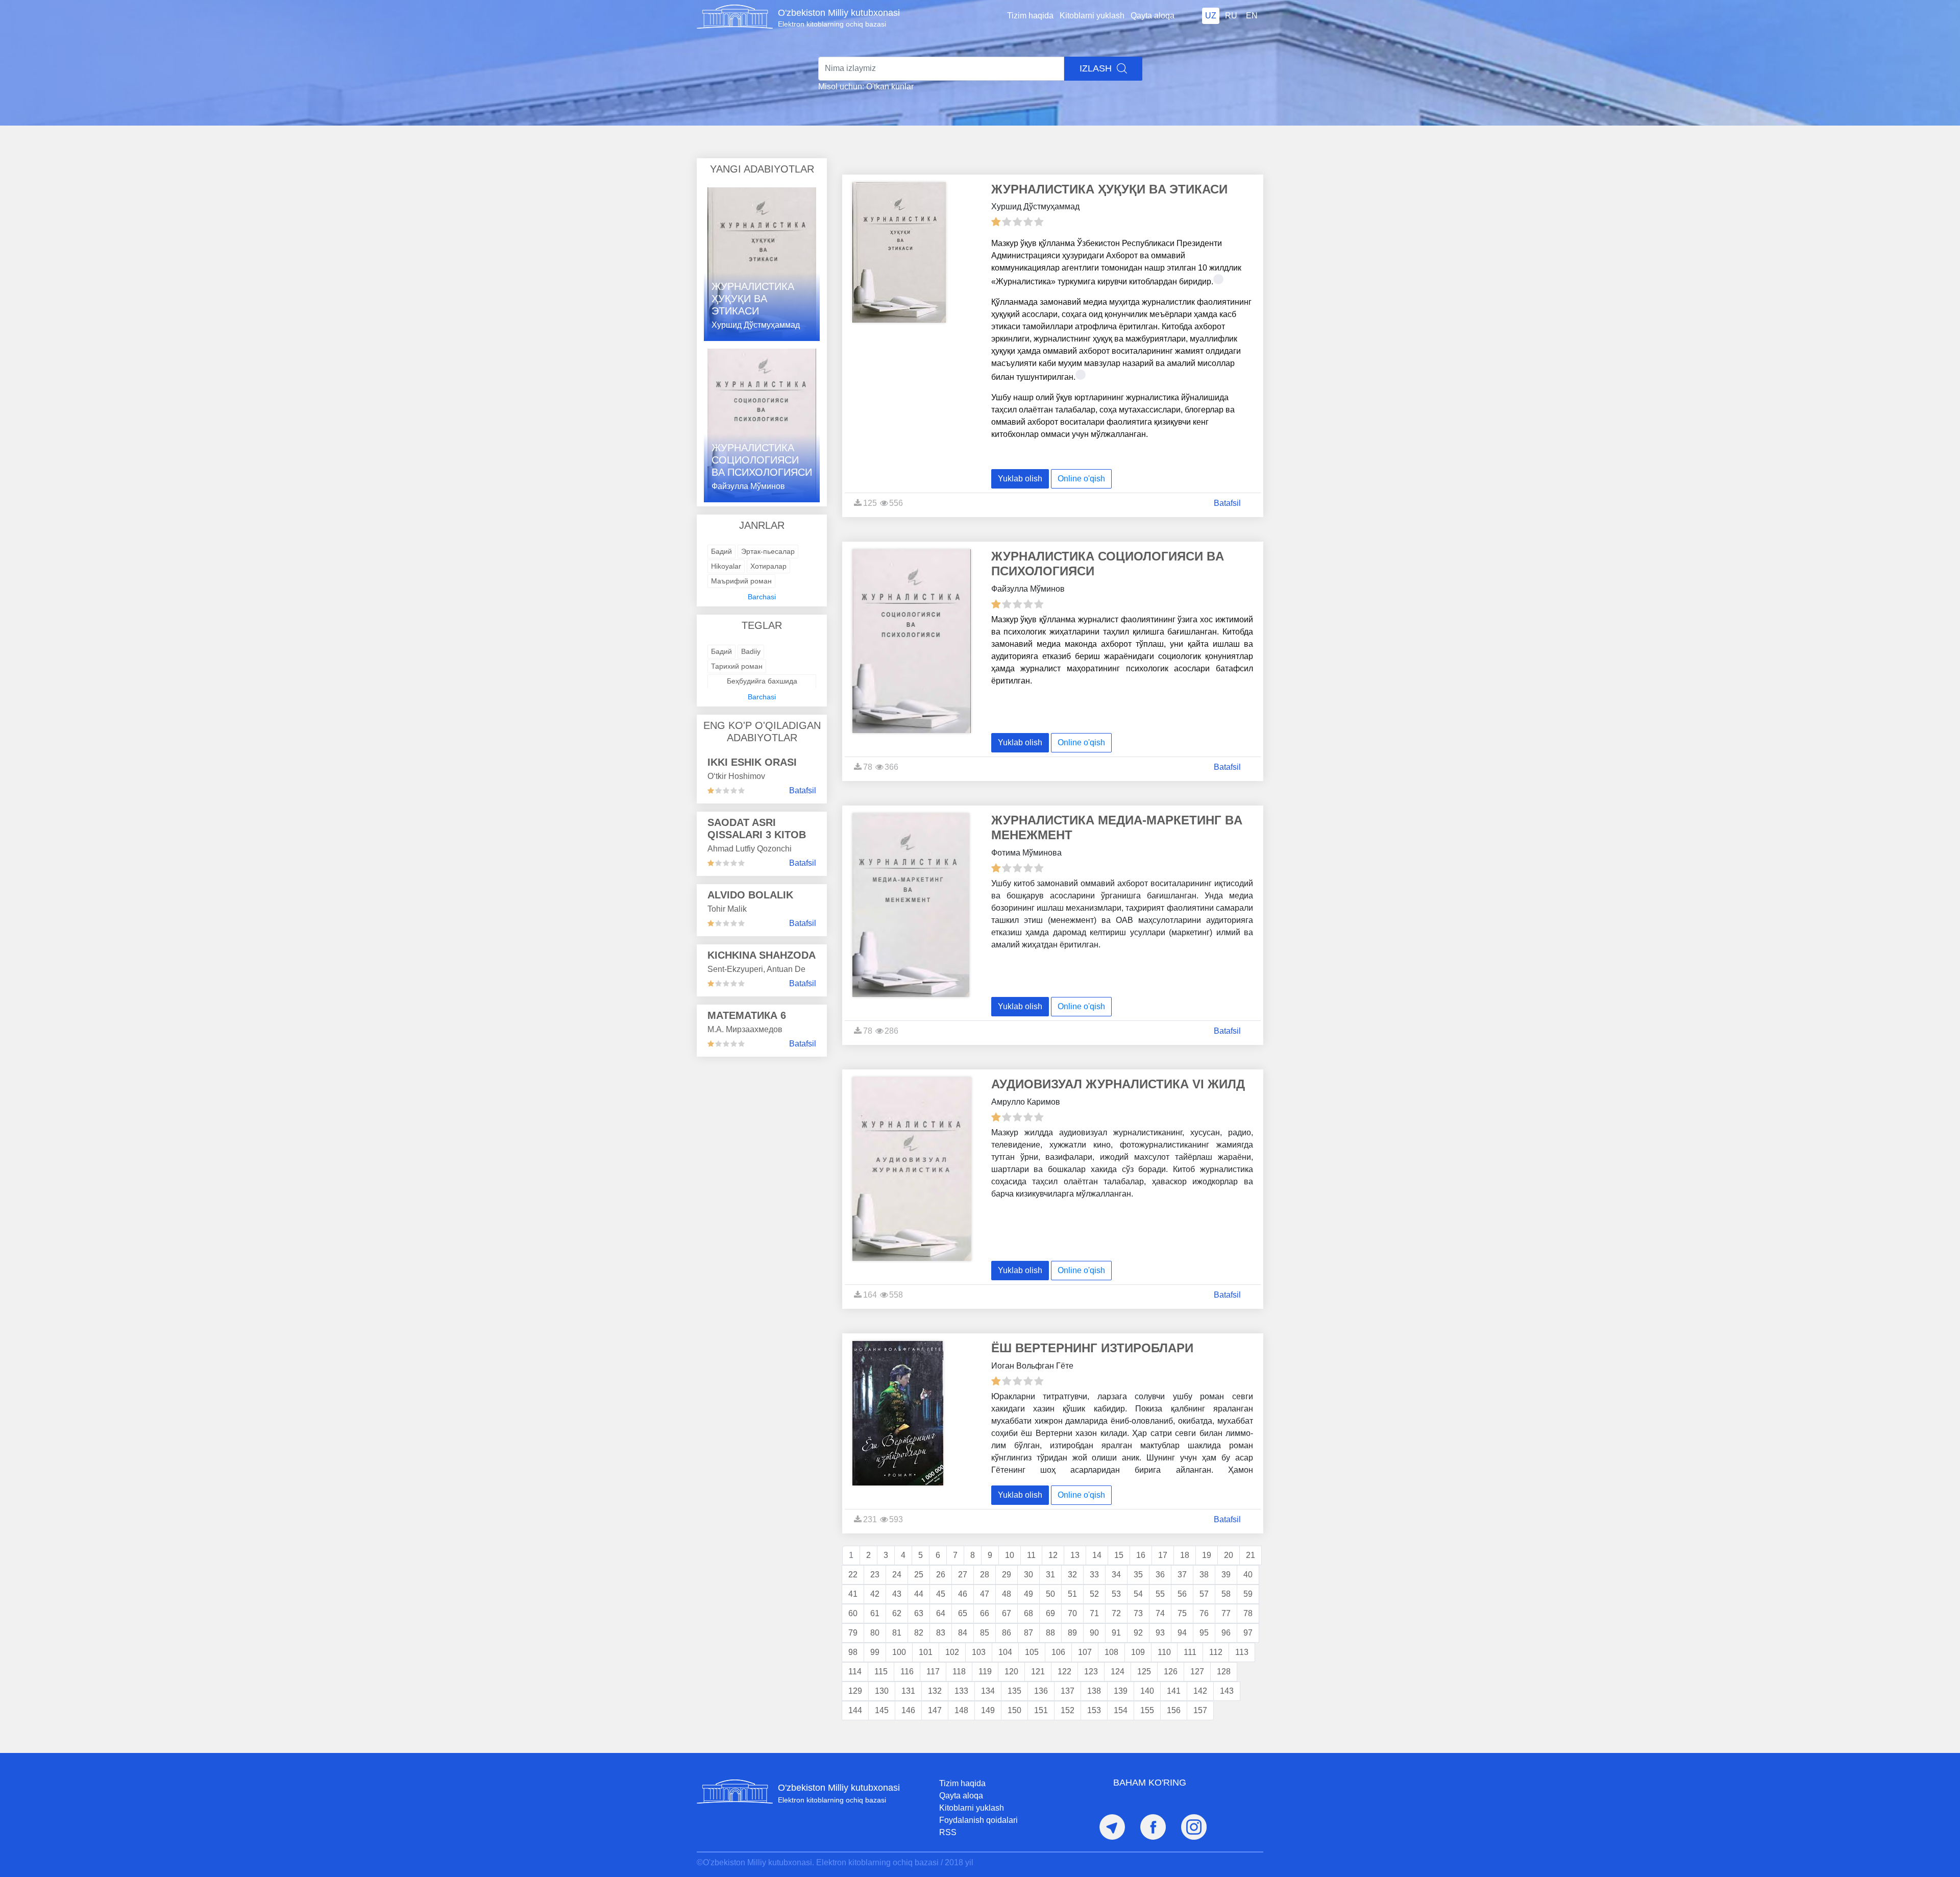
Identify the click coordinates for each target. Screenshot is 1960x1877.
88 (1050, 1633)
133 (961, 1691)
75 (1182, 1613)
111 (1190, 1652)
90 (1094, 1633)
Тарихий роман (737, 666)
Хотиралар (768, 566)
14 (1097, 1555)
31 (1050, 1575)
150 (1014, 1710)
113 (1242, 1652)
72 (1116, 1613)
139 (1121, 1691)
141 (1174, 1691)
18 (1185, 1555)
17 (1163, 1555)
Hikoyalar (726, 566)
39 (1226, 1575)
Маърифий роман (741, 581)
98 (853, 1652)
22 (853, 1575)
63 (919, 1613)
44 (919, 1594)
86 (1007, 1633)
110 (1164, 1652)
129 (855, 1691)
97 (1248, 1633)
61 (875, 1613)
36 (1160, 1575)
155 (1147, 1710)
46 (963, 1594)
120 (1011, 1672)
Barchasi (762, 597)
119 (985, 1672)
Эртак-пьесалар (768, 551)
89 (1072, 1633)
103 (979, 1652)
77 (1226, 1613)
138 (1094, 1691)
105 (1032, 1652)
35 (1138, 1575)
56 (1182, 1594)
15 (1119, 1555)
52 (1094, 1594)
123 (1091, 1672)
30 (1028, 1575)
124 (1118, 1672)
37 (1182, 1575)
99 (875, 1652)
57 (1204, 1594)
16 (1141, 1555)
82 (919, 1633)
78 (1248, 1613)
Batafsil (803, 790)
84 (963, 1633)
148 (961, 1710)
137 (1068, 1691)
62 (897, 1613)
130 (882, 1691)
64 (941, 1613)
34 (1116, 1575)
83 (941, 1633)
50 (1050, 1594)
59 (1248, 1594)
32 (1072, 1575)
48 (1007, 1594)
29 (1007, 1575)
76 (1204, 1613)
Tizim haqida (1030, 16)
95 (1204, 1633)
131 (908, 1691)
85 (985, 1633)
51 (1072, 1594)
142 (1200, 1691)
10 (1010, 1555)
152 (1068, 1710)
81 (897, 1633)
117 (933, 1672)
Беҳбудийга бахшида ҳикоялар (762, 686)
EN (1252, 16)
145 (882, 1710)
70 (1072, 1613)
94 (1182, 1633)
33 (1094, 1575)
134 (988, 1691)
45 (941, 1594)
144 (855, 1710)
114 (855, 1672)
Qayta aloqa (1153, 16)
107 (1085, 1652)
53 (1116, 1594)
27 (963, 1575)
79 (853, 1633)
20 (1229, 1555)
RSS (948, 1832)
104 (1005, 1652)
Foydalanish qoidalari (978, 1820)
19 (1207, 1555)
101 (926, 1652)
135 (1014, 1691)
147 (935, 1710)
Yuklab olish (1020, 479)
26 (941, 1575)
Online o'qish (1081, 479)
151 (1041, 1710)
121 (1038, 1672)
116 (907, 1672)
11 (1031, 1555)
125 (1144, 1672)
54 (1138, 1594)
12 (1053, 1555)
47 (985, 1594)
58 (1226, 1594)
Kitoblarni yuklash (1092, 16)
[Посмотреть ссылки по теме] (1218, 279)
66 (985, 1613)
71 (1094, 1613)
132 (935, 1691)
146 (908, 1710)
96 (1226, 1633)
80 (875, 1633)
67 (1007, 1613)
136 (1041, 1691)
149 (988, 1710)
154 (1121, 1710)
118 (959, 1672)
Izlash (1097, 68)
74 (1160, 1613)
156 (1174, 1710)
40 (1248, 1575)
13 (1075, 1555)
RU (1231, 16)
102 (952, 1652)
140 (1147, 1691)
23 (875, 1575)
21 (1251, 1555)
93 (1160, 1633)
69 (1050, 1613)
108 (1111, 1652)
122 (1064, 1672)
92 (1138, 1633)
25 (919, 1575)
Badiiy (751, 651)
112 (1216, 1652)
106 (1058, 1652)
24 (897, 1575)
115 (881, 1672)
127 (1197, 1672)
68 (1028, 1613)
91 (1116, 1633)
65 (963, 1613)
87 (1028, 1633)
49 (1028, 1594)
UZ (1211, 16)
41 (853, 1594)
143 (1227, 1691)
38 (1204, 1575)
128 (1224, 1672)
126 (1171, 1672)
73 (1138, 1613)
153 (1094, 1710)
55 (1160, 1594)
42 (875, 1594)
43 (897, 1594)
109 (1138, 1652)
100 (899, 1652)
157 (1200, 1710)
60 (853, 1613)
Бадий (721, 551)
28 (985, 1575)
